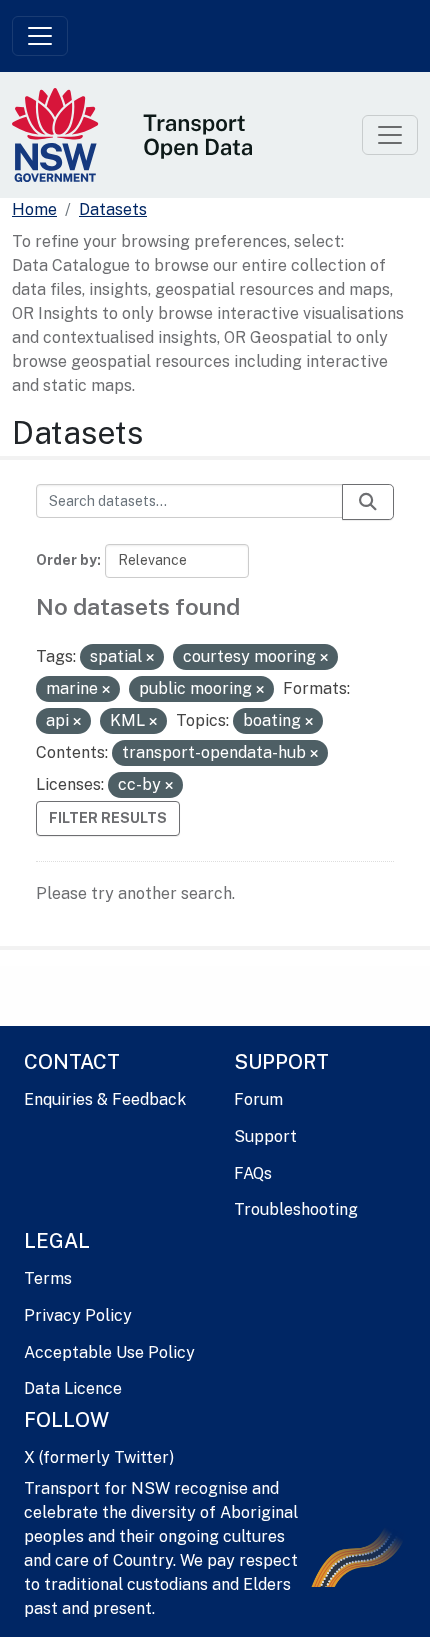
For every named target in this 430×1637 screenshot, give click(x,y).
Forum (258, 1099)
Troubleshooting (296, 1209)
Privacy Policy (78, 1315)
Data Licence (73, 1388)
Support (265, 1136)
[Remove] (150, 658)
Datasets (113, 209)
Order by (66, 560)
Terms (48, 1278)
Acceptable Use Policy (109, 1352)
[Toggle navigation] (40, 36)
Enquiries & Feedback (105, 1099)
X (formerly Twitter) (99, 1457)
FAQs (253, 1173)
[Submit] (368, 502)
